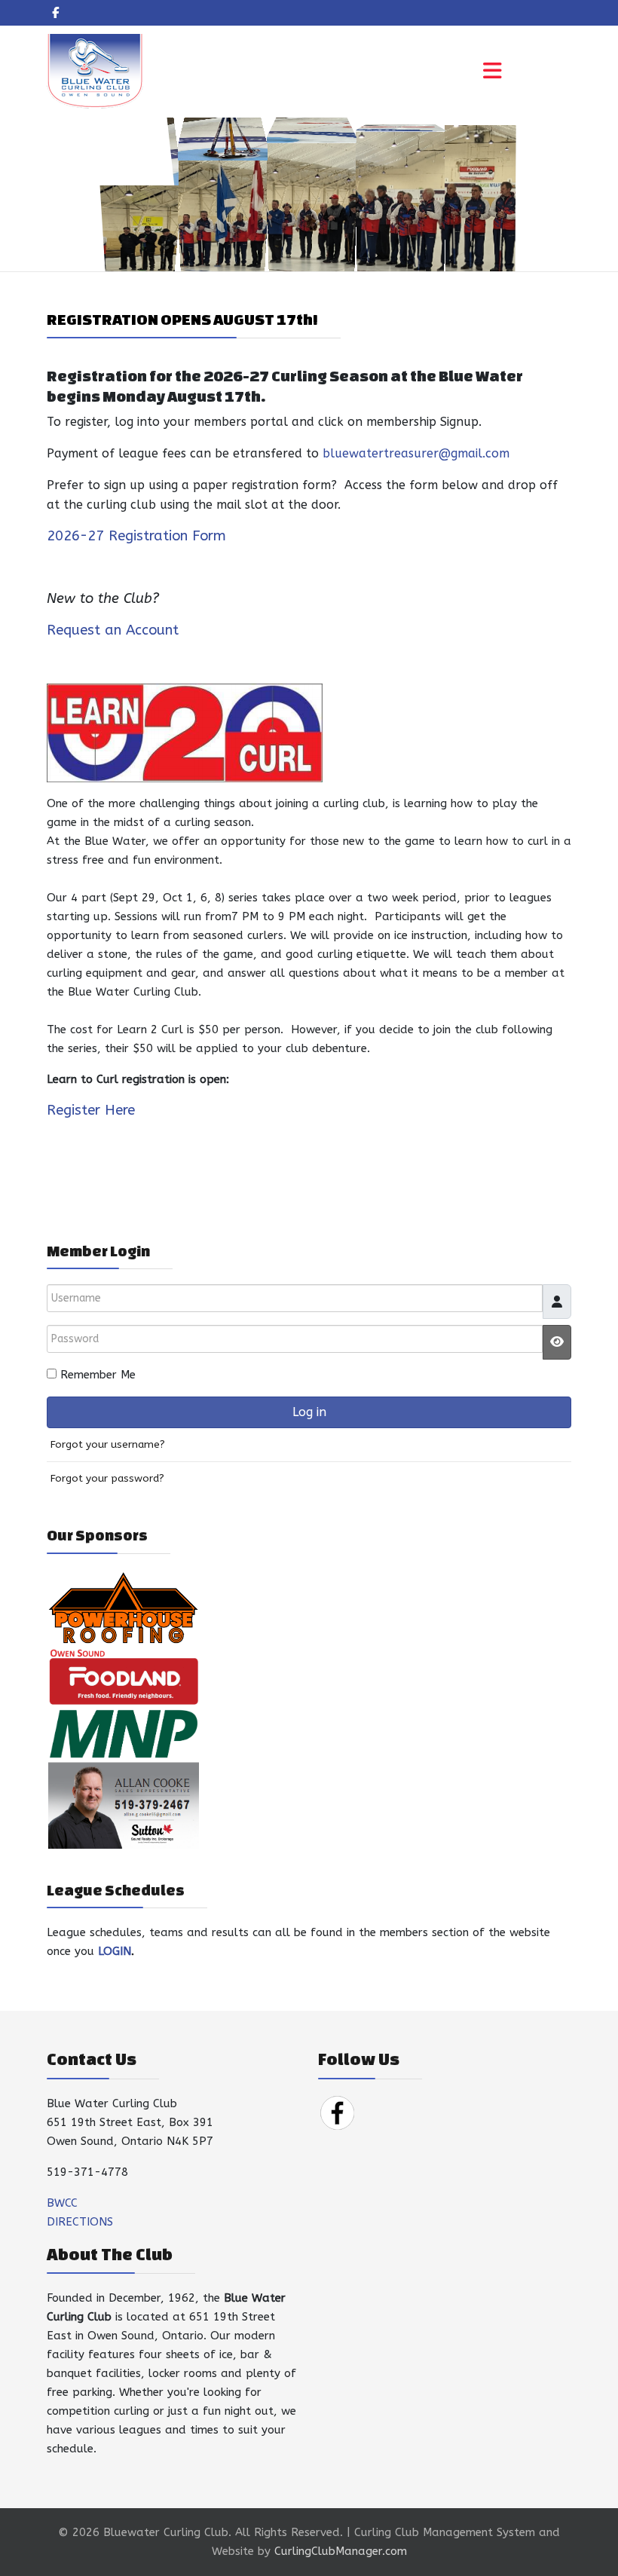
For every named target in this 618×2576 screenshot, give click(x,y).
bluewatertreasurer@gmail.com (416, 453)
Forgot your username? (108, 1445)
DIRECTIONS (80, 2222)
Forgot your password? (107, 1479)
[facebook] (55, 13)
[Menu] (492, 72)
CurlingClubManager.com (341, 2551)
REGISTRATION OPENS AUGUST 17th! (182, 319)
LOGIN (115, 1951)
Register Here (91, 1110)
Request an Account (113, 630)
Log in (309, 1412)
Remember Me (98, 1375)
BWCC (62, 2203)
